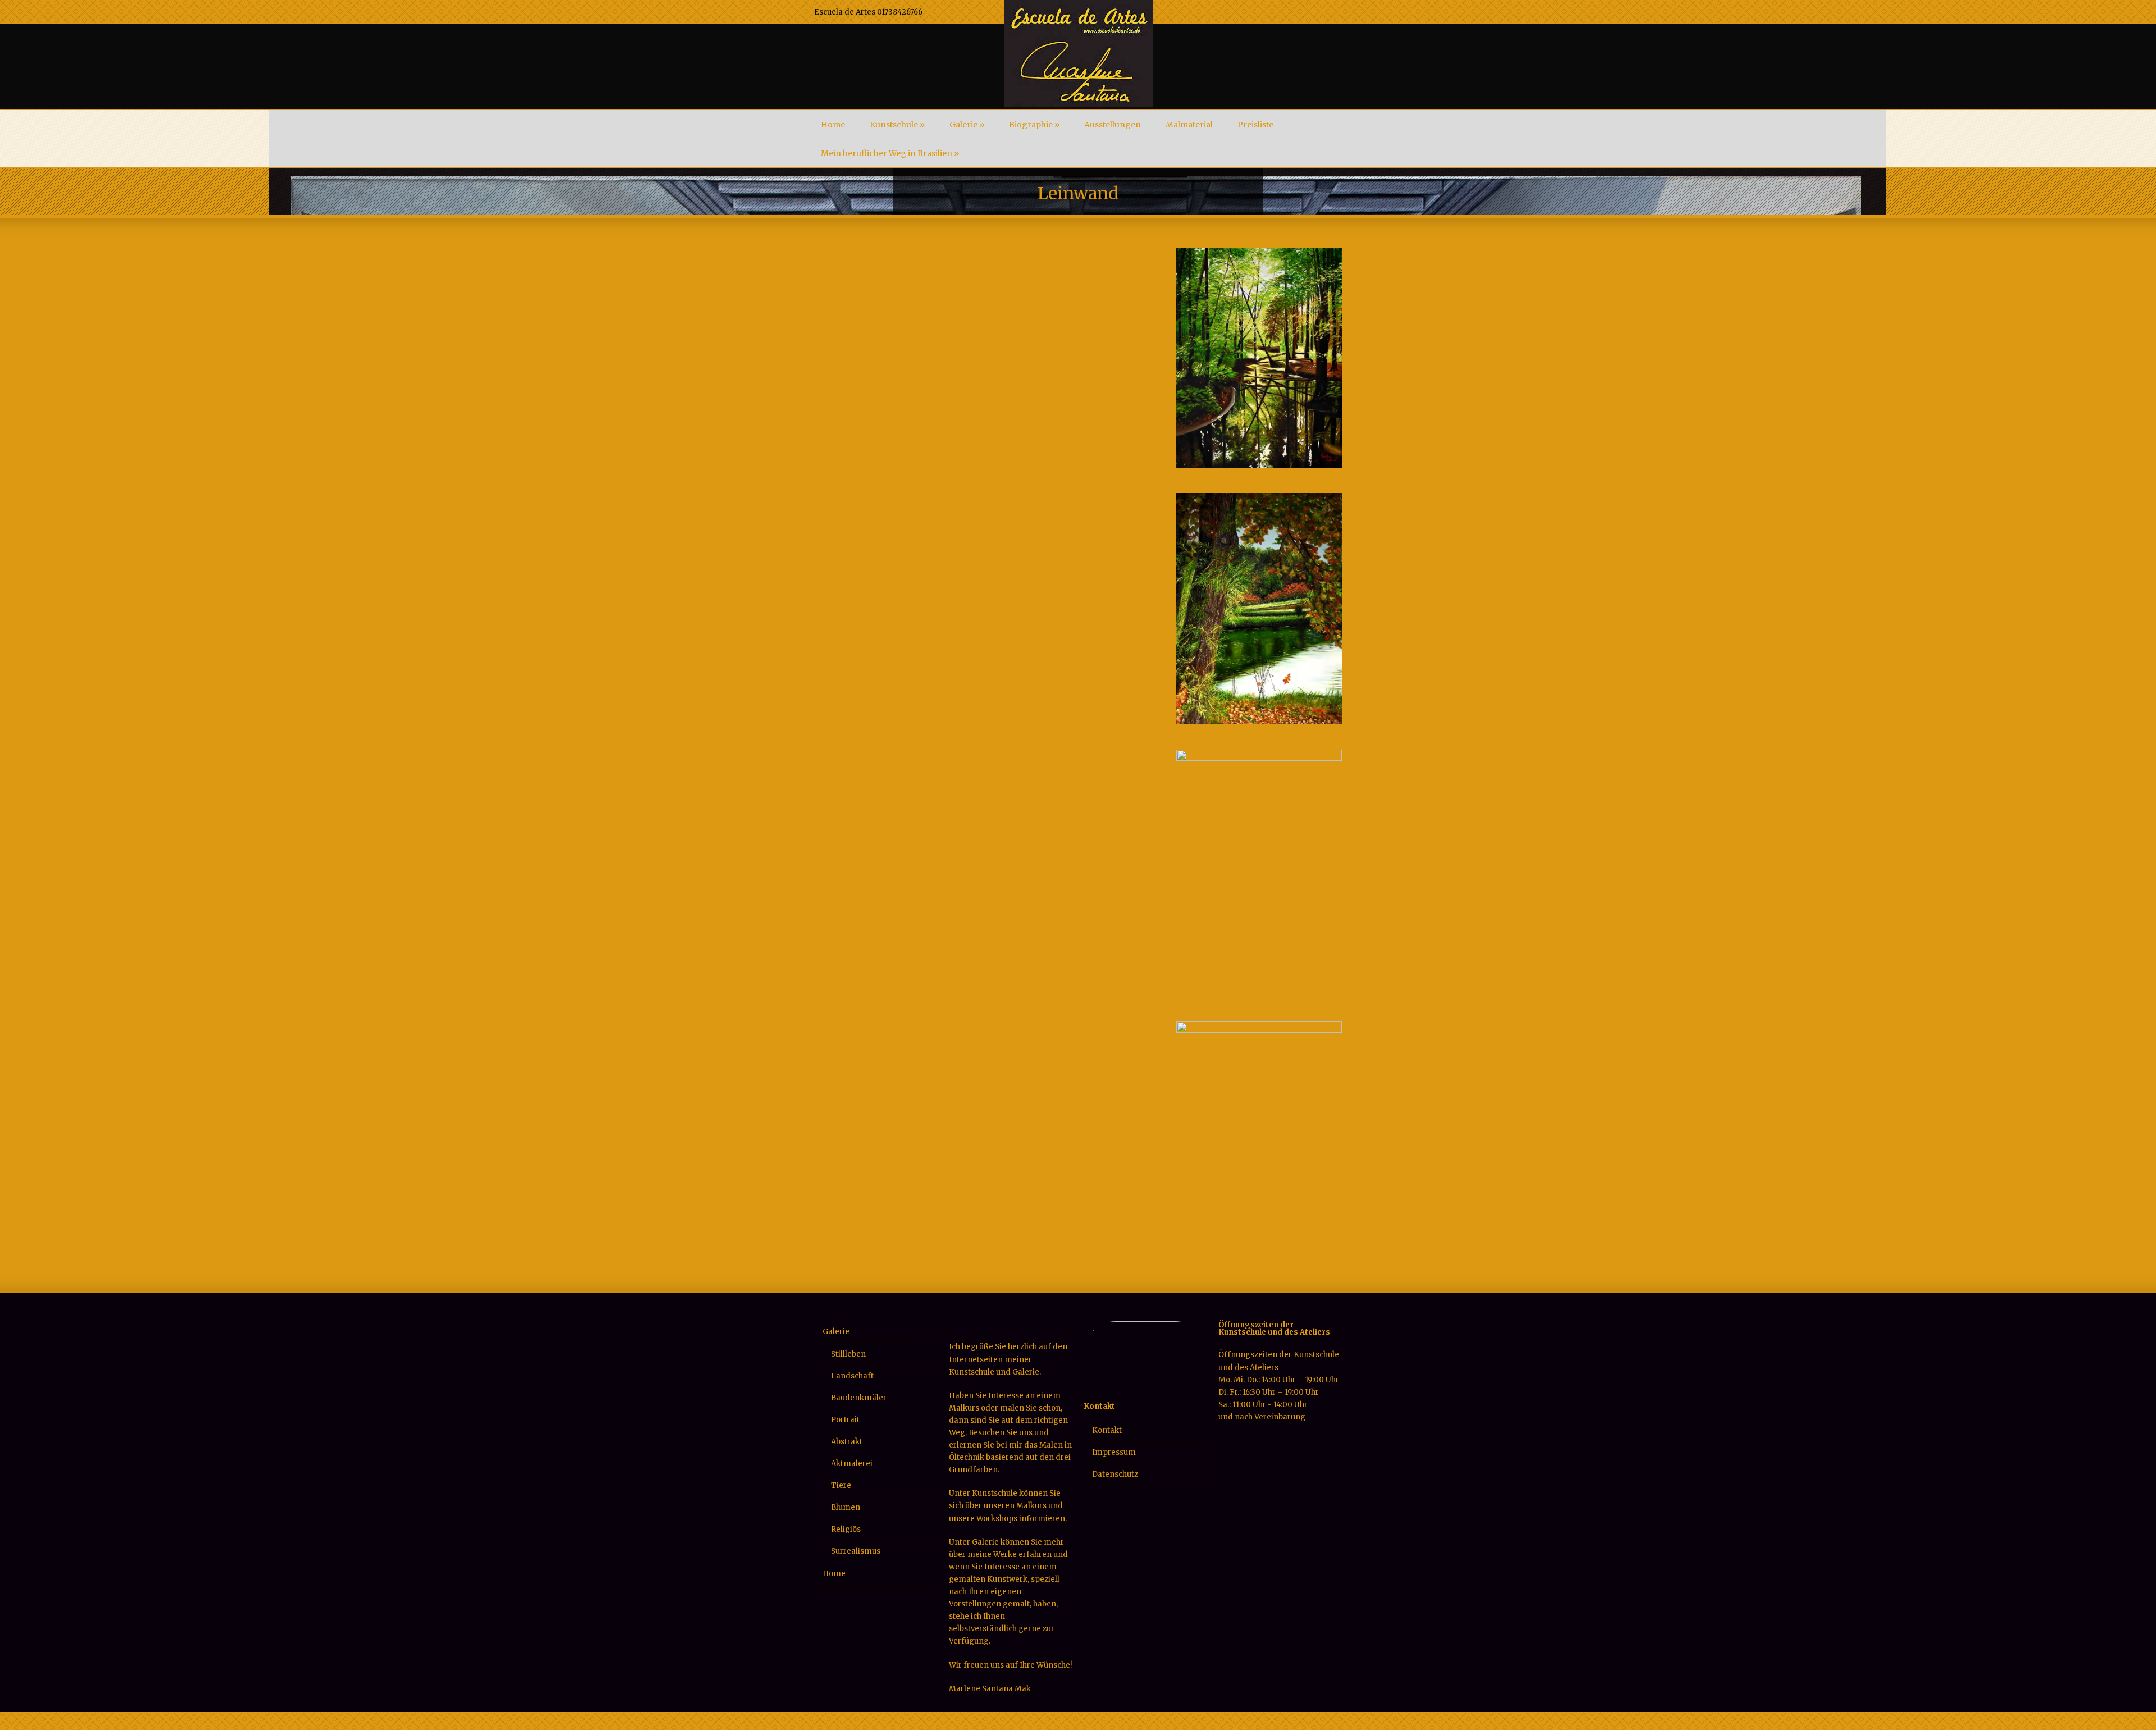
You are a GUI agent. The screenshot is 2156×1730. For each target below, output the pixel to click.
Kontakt (1107, 1430)
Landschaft (852, 1376)
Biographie (1034, 125)
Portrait (845, 1420)
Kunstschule (897, 125)
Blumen (846, 1507)
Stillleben (848, 1354)
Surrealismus (856, 1551)
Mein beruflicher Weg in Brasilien (890, 153)
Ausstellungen (1113, 125)
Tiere (841, 1485)
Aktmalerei (852, 1464)
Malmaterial (1189, 125)
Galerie (967, 125)
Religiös (846, 1529)
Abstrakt (847, 1442)
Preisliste (1255, 125)
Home (833, 125)
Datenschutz (1115, 1474)
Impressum (1114, 1452)
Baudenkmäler (859, 1398)
